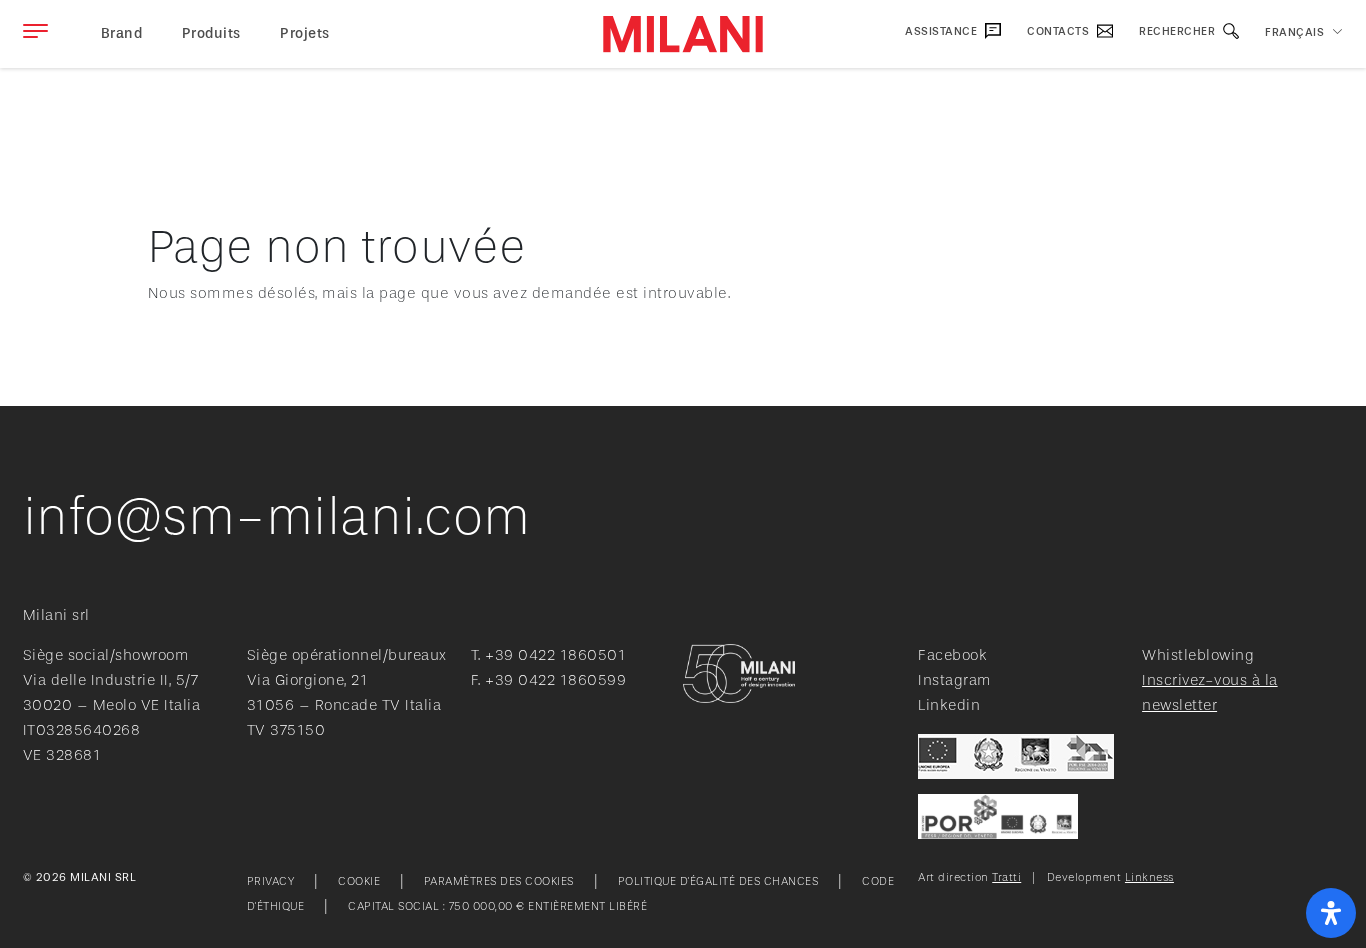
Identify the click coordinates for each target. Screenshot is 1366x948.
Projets (305, 33)
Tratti (1006, 877)
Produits (211, 33)
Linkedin (949, 705)
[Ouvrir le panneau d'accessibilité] (1331, 913)
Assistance (942, 31)
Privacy (271, 881)
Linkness (1149, 877)
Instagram (954, 680)
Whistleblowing (1198, 655)
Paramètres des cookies (499, 881)
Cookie (359, 881)
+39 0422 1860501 (555, 655)
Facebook (952, 655)
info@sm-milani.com (277, 517)
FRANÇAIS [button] (1294, 32)
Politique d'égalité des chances (718, 881)
